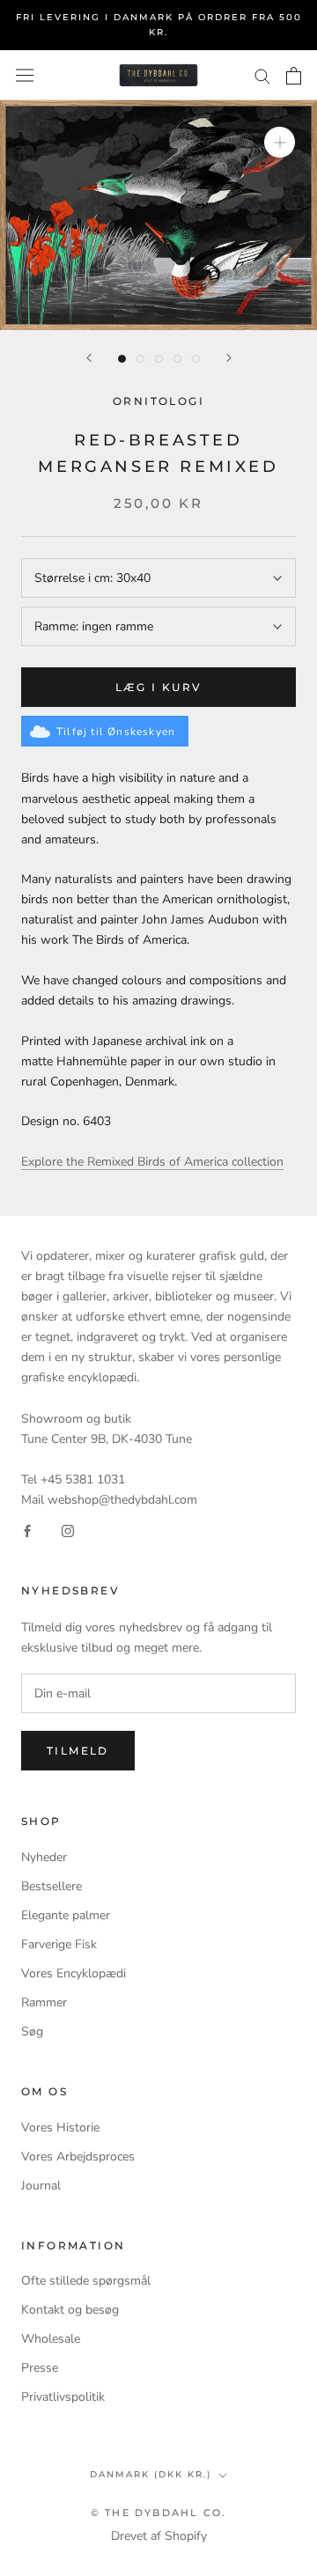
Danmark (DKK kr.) (151, 2474)
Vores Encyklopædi (74, 1973)
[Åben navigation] (25, 75)
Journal (41, 2186)
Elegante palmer (66, 1915)
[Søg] (262, 75)
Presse (40, 2368)
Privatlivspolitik (63, 2397)
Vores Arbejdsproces (78, 2156)
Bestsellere (52, 1886)
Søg (32, 2031)
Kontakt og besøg (70, 2310)
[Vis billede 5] (196, 359)
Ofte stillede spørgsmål (86, 2281)
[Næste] (229, 358)
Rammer (44, 2002)
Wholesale (51, 2339)
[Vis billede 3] (159, 359)
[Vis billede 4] (177, 359)
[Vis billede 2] (140, 359)
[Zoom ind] (280, 142)
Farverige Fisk (59, 1944)
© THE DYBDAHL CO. (158, 2513)
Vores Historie (60, 2127)
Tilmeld (78, 1751)
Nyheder (44, 1857)
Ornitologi (158, 401)
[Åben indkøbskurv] (294, 76)
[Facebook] (27, 1530)
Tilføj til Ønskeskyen (116, 732)
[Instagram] (68, 1530)
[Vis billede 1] (122, 359)
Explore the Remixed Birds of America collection (152, 1162)
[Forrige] (89, 358)
